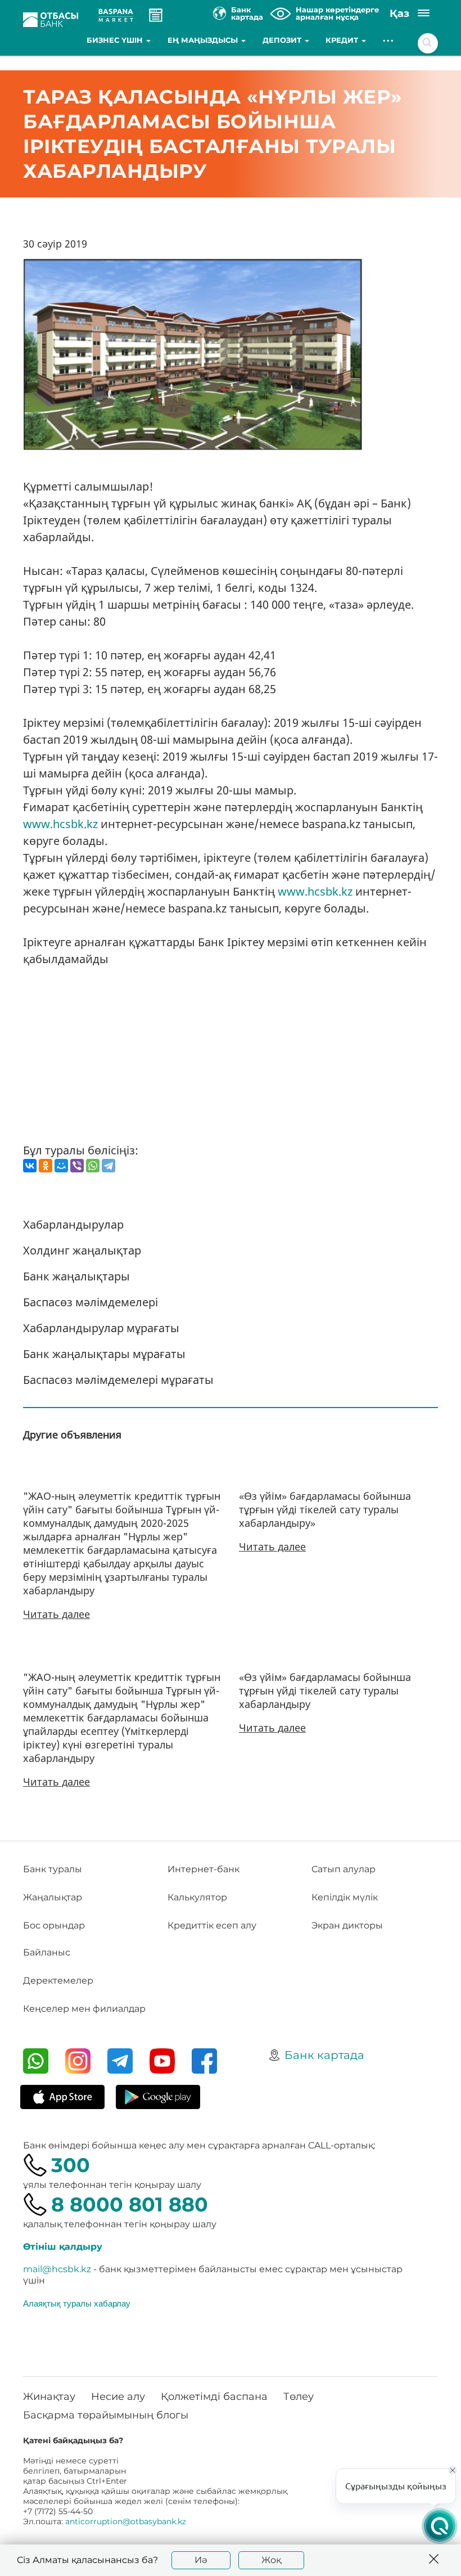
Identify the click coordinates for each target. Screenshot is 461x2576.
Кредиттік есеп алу (212, 1925)
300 (71, 2165)
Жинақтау (49, 2397)
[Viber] (77, 1166)
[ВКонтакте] (30, 1166)
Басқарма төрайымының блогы (106, 2415)
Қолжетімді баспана (214, 2397)
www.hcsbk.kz (60, 824)
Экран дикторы (347, 1925)
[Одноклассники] (46, 1166)
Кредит (343, 40)
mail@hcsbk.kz (57, 2269)
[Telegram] (109, 1166)
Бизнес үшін (116, 40)
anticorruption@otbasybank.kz (126, 2521)
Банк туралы (53, 1869)
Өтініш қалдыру (63, 2247)
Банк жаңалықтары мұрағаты (104, 1354)
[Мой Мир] (61, 1166)
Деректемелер (58, 1981)
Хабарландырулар (73, 1224)
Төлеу (299, 2397)
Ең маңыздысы (204, 40)
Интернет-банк (204, 1869)
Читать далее (57, 1614)
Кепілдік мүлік (345, 1897)
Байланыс (47, 1952)
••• (389, 40)
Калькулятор (197, 1897)
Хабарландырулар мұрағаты (101, 1328)
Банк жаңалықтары (76, 1276)
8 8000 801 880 (130, 2204)
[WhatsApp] (93, 1166)
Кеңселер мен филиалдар (84, 2009)
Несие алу (118, 2397)
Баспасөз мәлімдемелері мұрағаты (118, 1380)
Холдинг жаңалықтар (82, 1250)
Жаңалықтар (53, 1897)
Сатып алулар (344, 1869)
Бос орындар (54, 1925)
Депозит (283, 40)
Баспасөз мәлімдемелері (91, 1302)
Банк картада (324, 2055)
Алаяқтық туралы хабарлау (77, 2303)
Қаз (399, 14)
